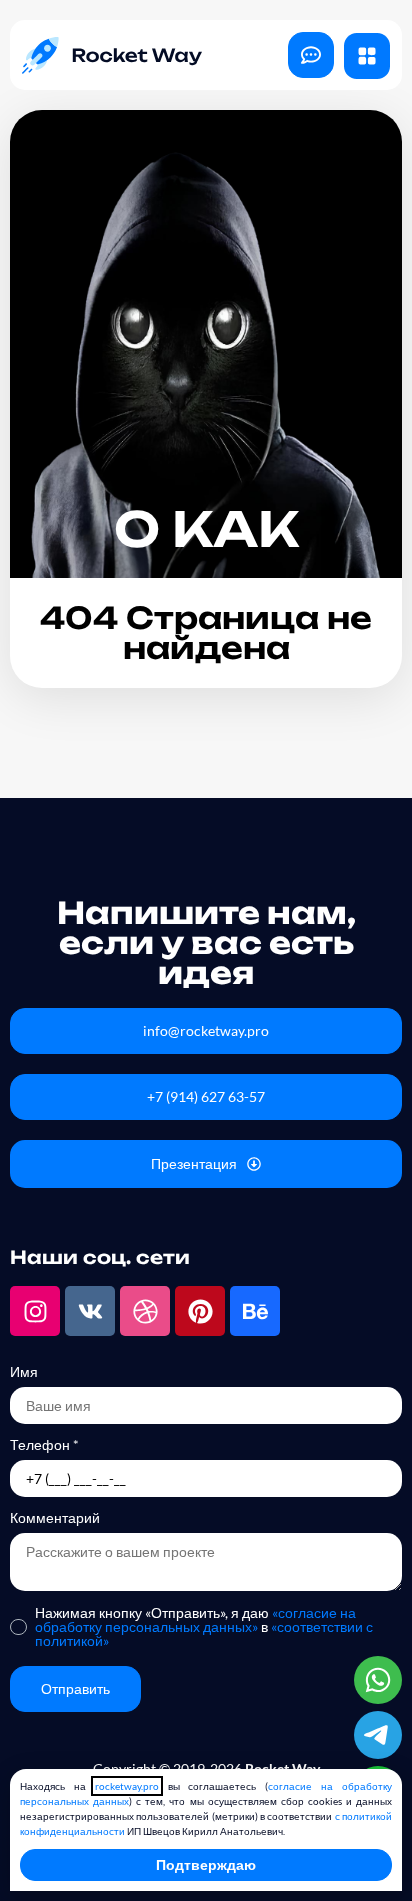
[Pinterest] (200, 1311)
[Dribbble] (145, 1311)
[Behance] (255, 1311)
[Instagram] (35, 1311)
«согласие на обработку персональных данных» (195, 1619)
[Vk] (90, 1311)
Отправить (75, 1688)
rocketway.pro (127, 1786)
